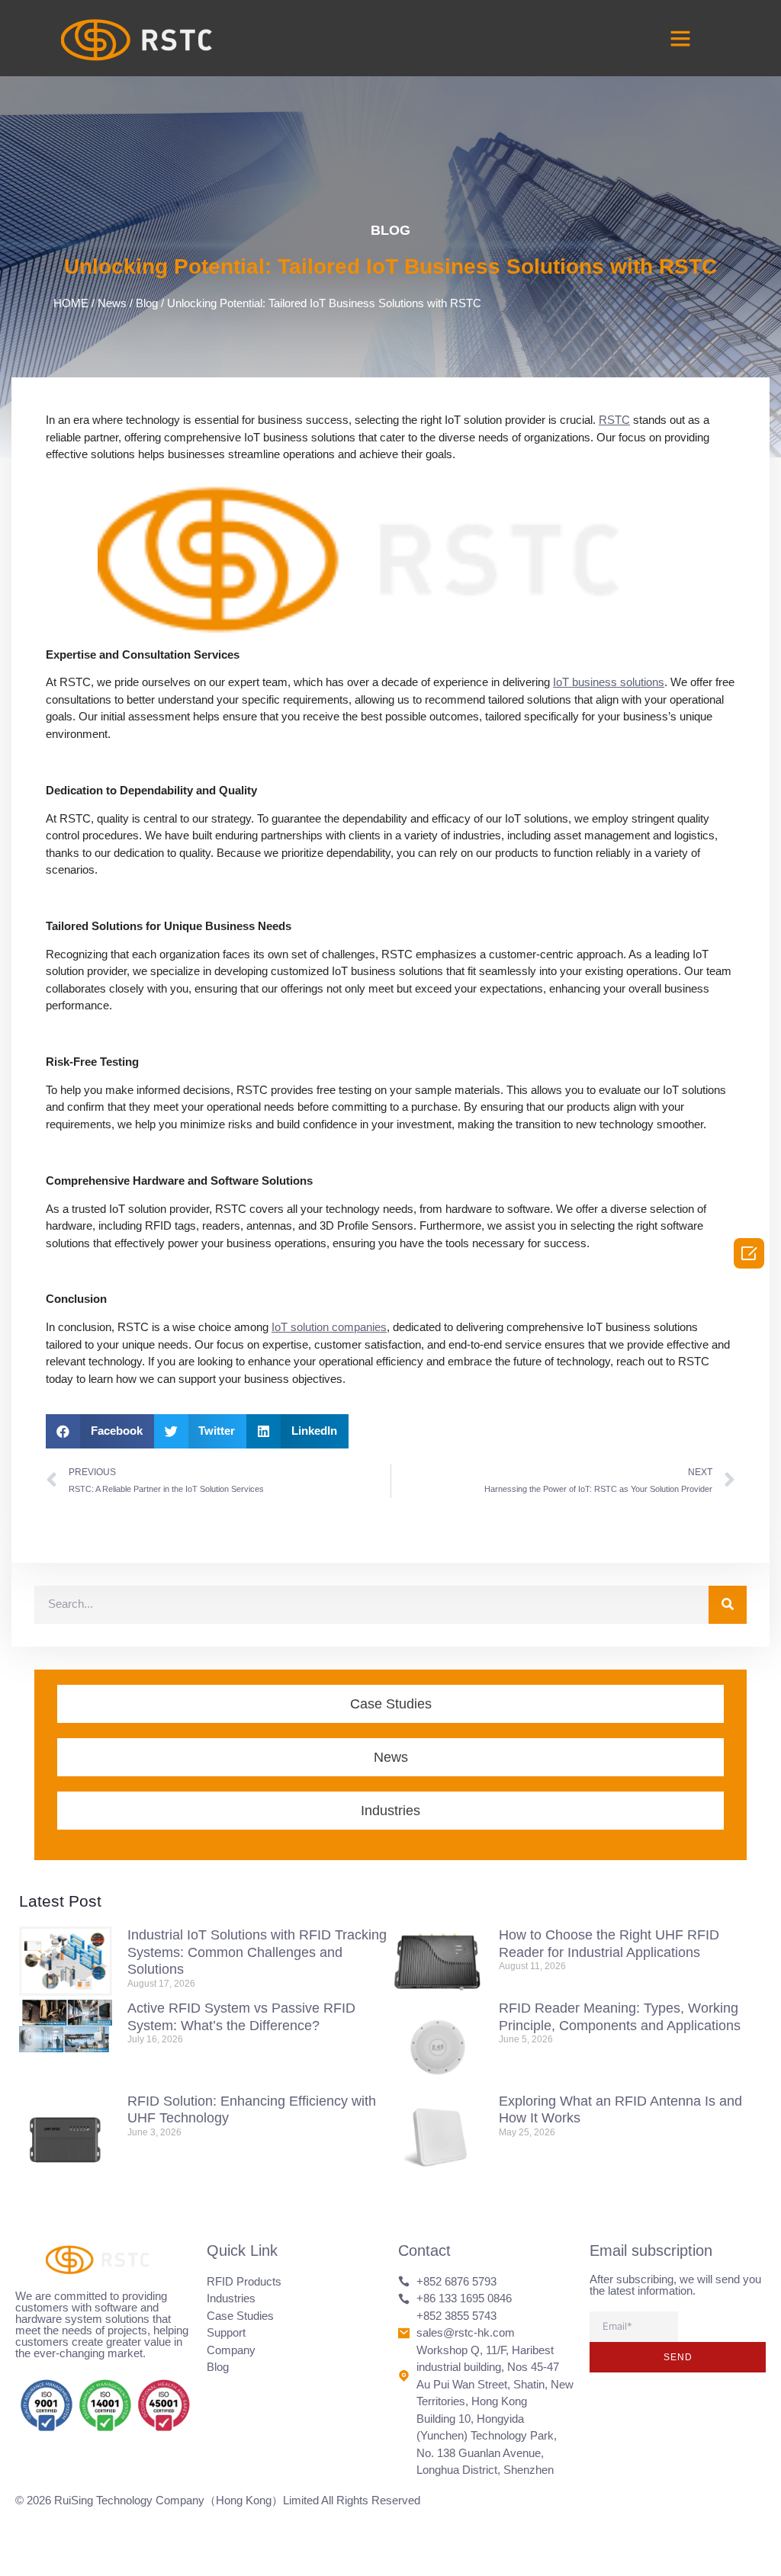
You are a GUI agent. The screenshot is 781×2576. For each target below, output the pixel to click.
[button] (680, 38)
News (112, 303)
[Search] (728, 1605)
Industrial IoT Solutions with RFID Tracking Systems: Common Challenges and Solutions (257, 1952)
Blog (390, 230)
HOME (71, 303)
